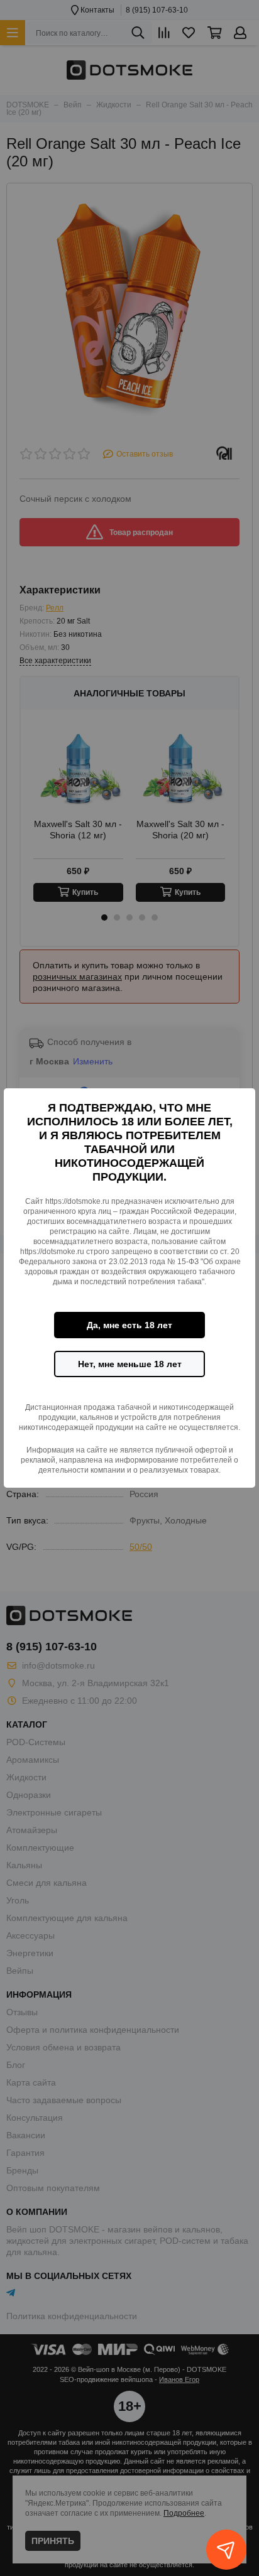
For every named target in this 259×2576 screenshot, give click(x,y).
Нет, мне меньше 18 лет (130, 1364)
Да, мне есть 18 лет (129, 1325)
